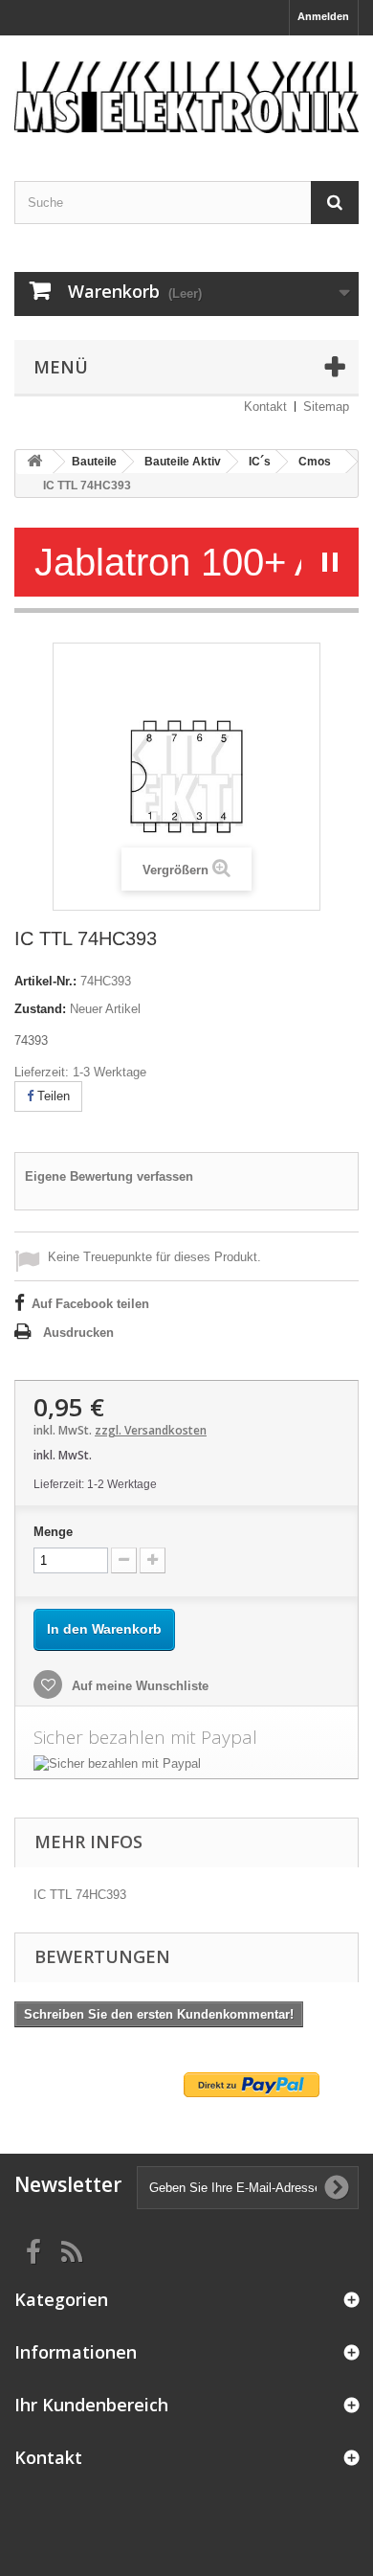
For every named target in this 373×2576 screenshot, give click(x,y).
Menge (53, 1532)
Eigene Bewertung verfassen (109, 1176)
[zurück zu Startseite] (34, 462)
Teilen (52, 1096)
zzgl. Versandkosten (151, 1430)
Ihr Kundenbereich (91, 2405)
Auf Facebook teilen (90, 1304)
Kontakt (265, 407)
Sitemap (326, 407)
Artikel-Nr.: (45, 981)
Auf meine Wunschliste (138, 1686)
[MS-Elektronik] (186, 91)
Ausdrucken (78, 1333)
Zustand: (40, 1009)
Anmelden (323, 16)
